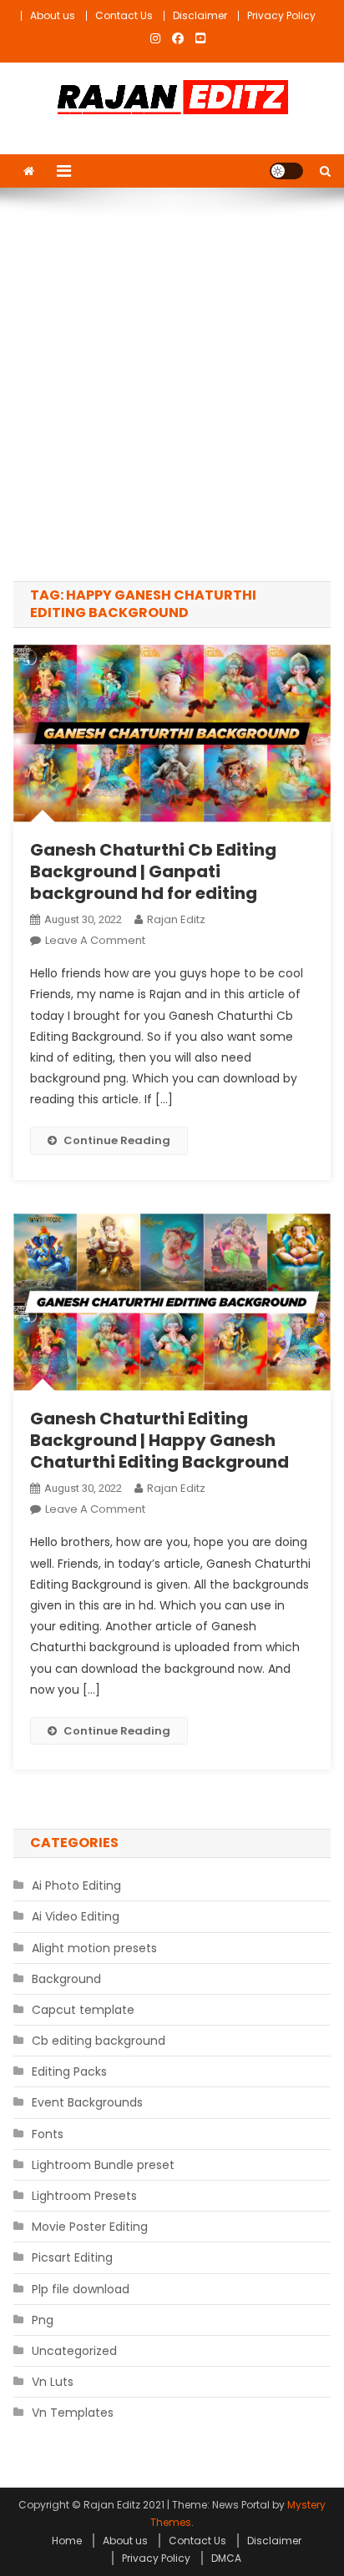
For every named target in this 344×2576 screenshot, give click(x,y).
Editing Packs (69, 2071)
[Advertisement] (172, 384)
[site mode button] (286, 171)
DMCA (226, 2558)
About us (53, 15)
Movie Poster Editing (90, 2227)
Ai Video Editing (76, 1916)
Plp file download (81, 2289)
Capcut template (83, 2010)
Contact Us (124, 15)
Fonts (48, 2134)
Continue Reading (117, 1140)
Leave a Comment (95, 940)
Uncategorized (74, 2351)
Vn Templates (73, 2413)
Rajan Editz (176, 919)
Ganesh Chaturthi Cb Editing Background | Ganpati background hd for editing (153, 871)
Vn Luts (53, 2382)
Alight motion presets (94, 1948)
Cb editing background (99, 2041)
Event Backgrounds (87, 2102)
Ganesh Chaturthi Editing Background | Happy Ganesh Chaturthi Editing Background (159, 1440)
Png (43, 2320)
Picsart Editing (72, 2257)
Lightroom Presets (84, 2196)
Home (67, 2541)
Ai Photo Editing (76, 1886)
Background (66, 1979)
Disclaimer (200, 15)
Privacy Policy (281, 15)
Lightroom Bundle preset (103, 2165)
